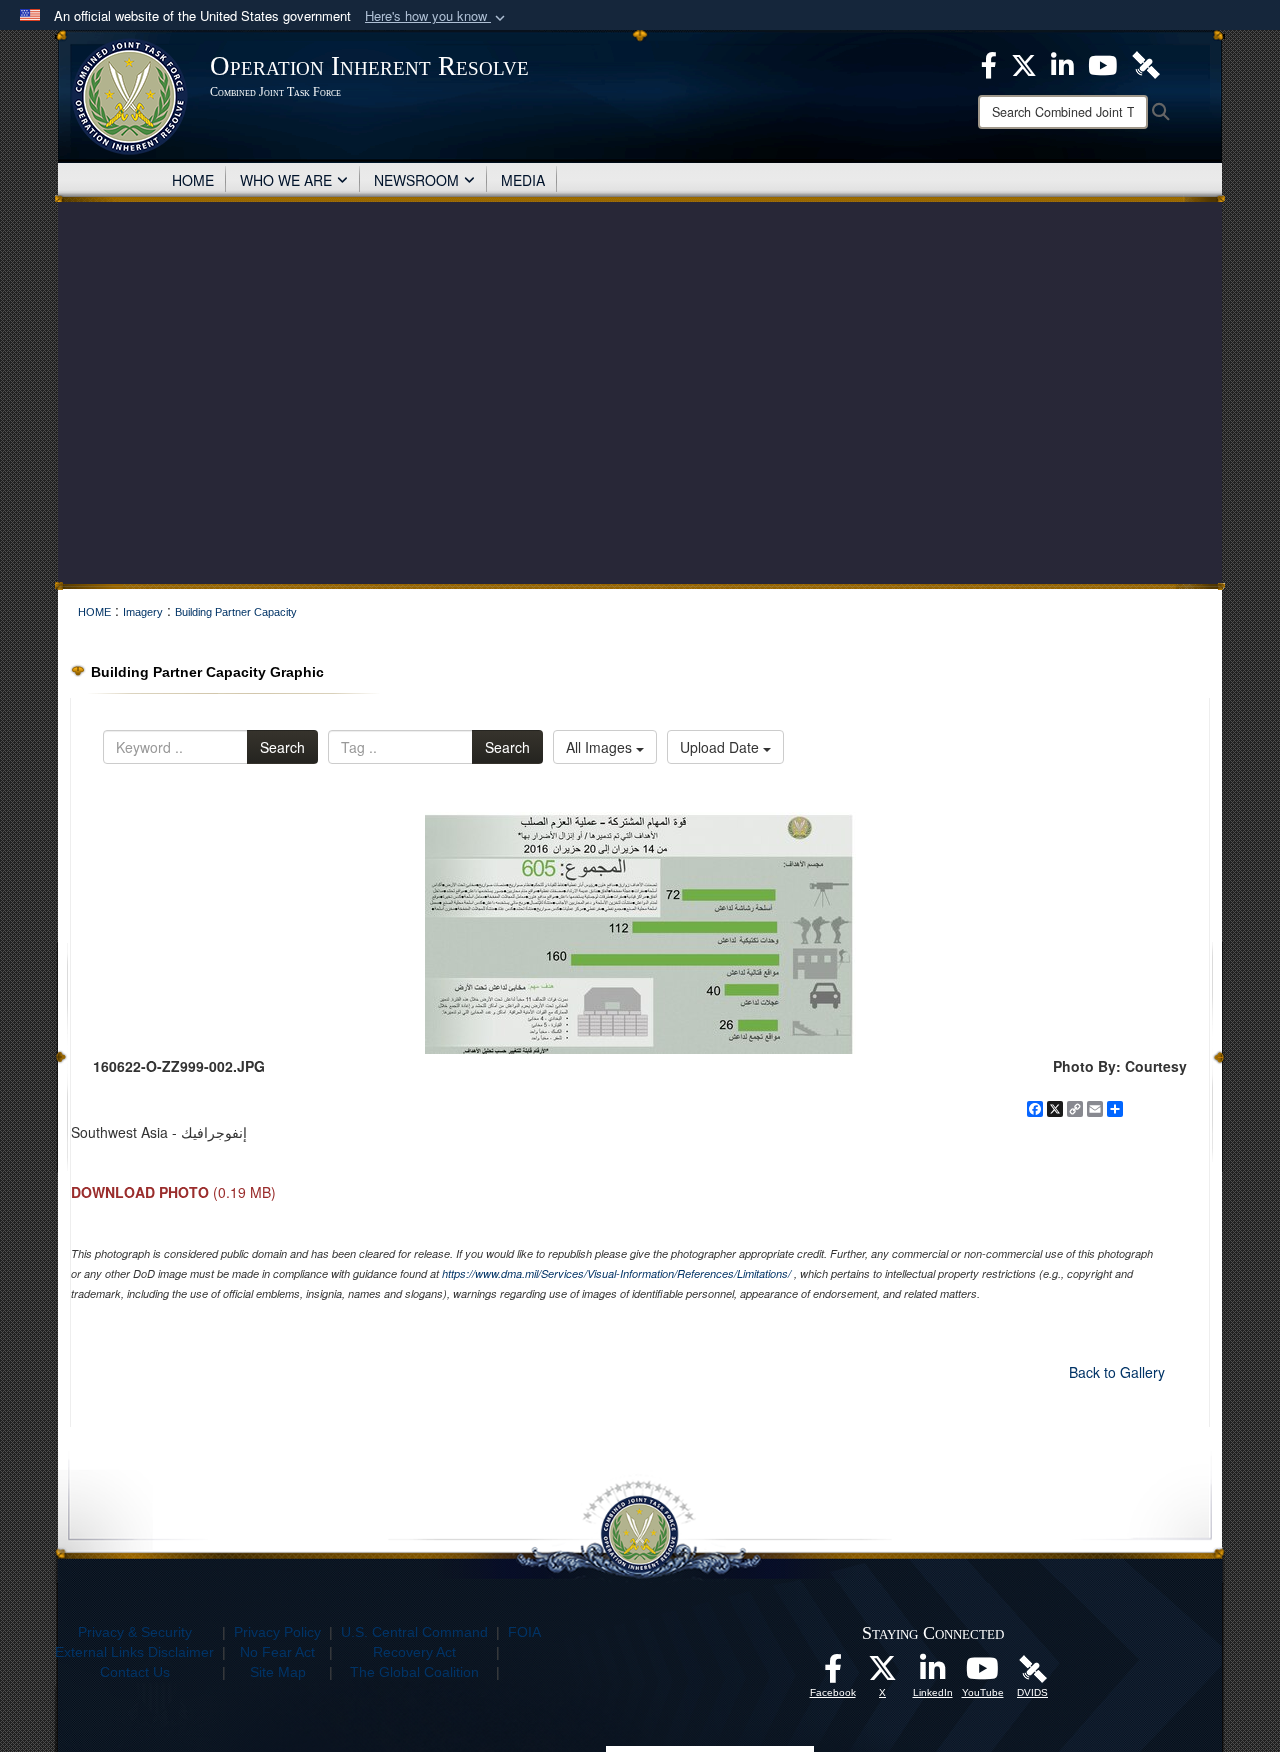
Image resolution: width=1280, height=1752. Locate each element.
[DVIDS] (1033, 1668)
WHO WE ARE (286, 180)
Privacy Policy (277, 1632)
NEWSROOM (416, 180)
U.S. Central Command (414, 1632)
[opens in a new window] (833, 1674)
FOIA (524, 1632)
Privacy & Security (135, 1632)
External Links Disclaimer (134, 1652)
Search (282, 747)
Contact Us (135, 1672)
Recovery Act (414, 1652)
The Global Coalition (414, 1672)
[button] (437, 16)
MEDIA (523, 180)
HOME (193, 180)
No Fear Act (277, 1652)
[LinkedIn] (933, 1674)
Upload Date (721, 747)
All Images (601, 747)
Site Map (278, 1672)
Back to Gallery (1117, 1372)
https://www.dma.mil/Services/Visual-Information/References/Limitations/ (616, 1273)
